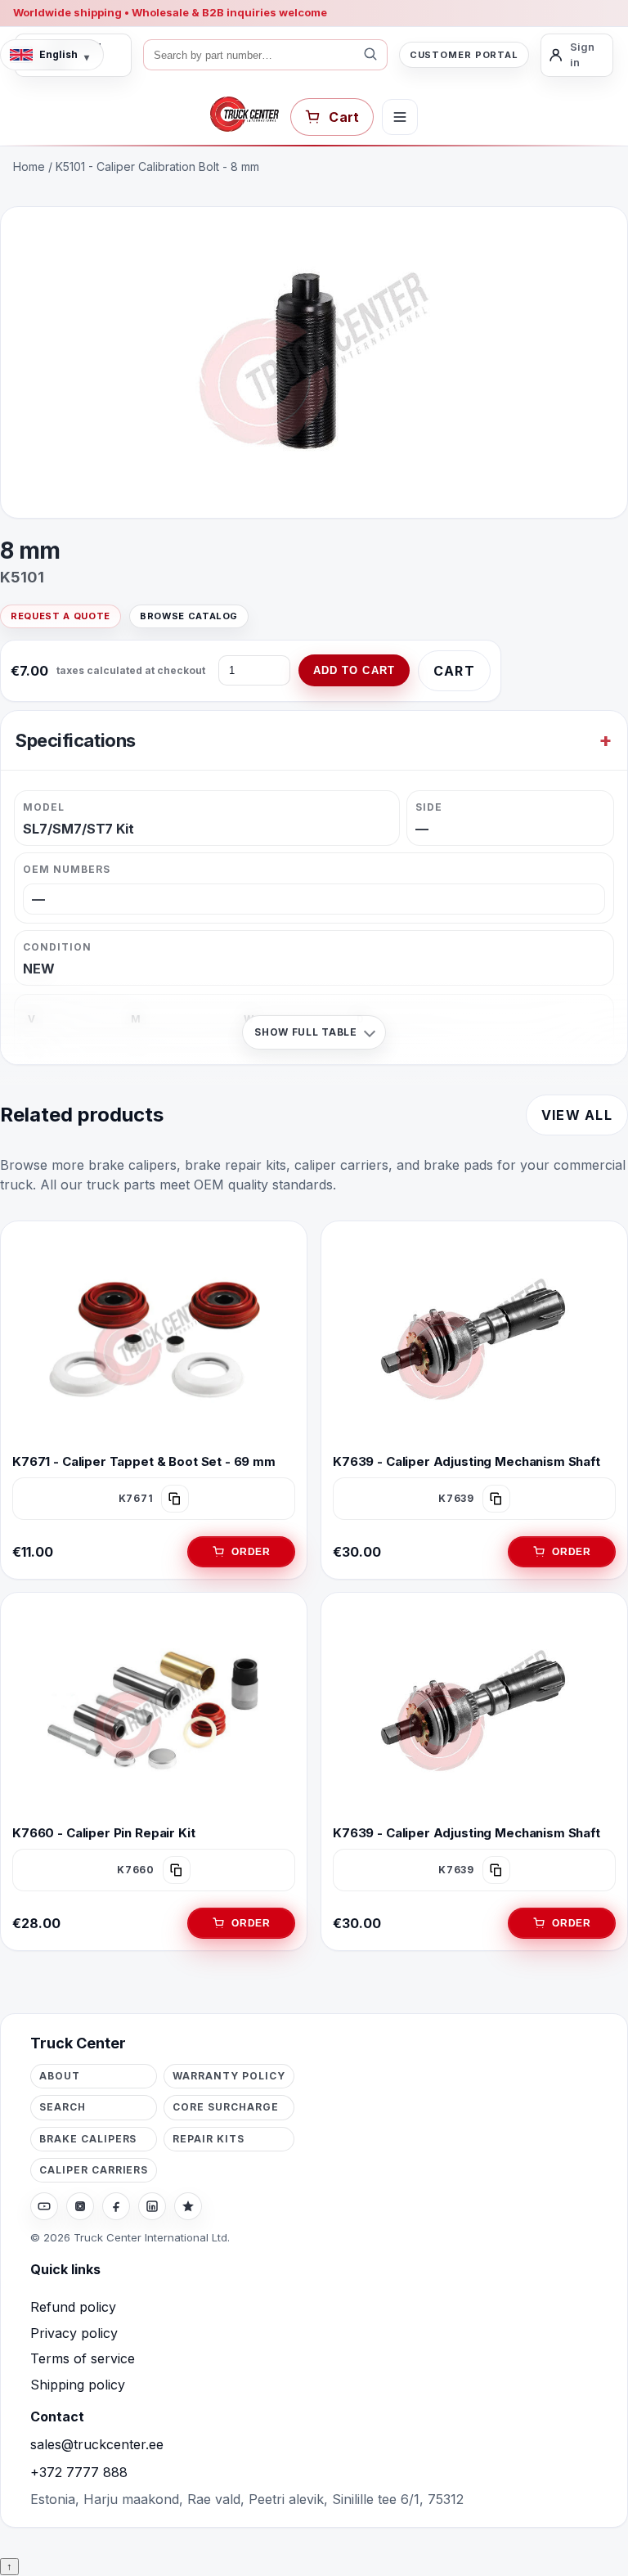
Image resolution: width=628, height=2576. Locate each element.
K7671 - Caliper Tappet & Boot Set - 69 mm (144, 1461)
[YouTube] (44, 2206)
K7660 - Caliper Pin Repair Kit (104, 1833)
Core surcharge (225, 2107)
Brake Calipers (88, 2139)
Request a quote (61, 616)
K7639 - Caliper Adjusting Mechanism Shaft (467, 1461)
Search (63, 2107)
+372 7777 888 (79, 2472)
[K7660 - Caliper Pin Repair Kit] (154, 1711)
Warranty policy (229, 2076)
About (60, 2076)
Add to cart (354, 670)
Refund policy (73, 2307)
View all (577, 1115)
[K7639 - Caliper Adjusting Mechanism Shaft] (474, 1339)
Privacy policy (74, 2333)
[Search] (370, 55)
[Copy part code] (175, 1498)
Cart (454, 671)
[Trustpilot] (188, 2206)
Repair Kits (209, 2139)
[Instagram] (80, 2206)
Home (29, 166)
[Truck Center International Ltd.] (244, 115)
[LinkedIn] (152, 2206)
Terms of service (83, 2358)
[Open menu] (400, 117)
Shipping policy (78, 2385)
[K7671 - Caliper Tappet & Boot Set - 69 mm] (154, 1339)
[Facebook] (116, 2206)
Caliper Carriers (94, 2170)
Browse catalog (189, 616)
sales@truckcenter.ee (97, 2444)
